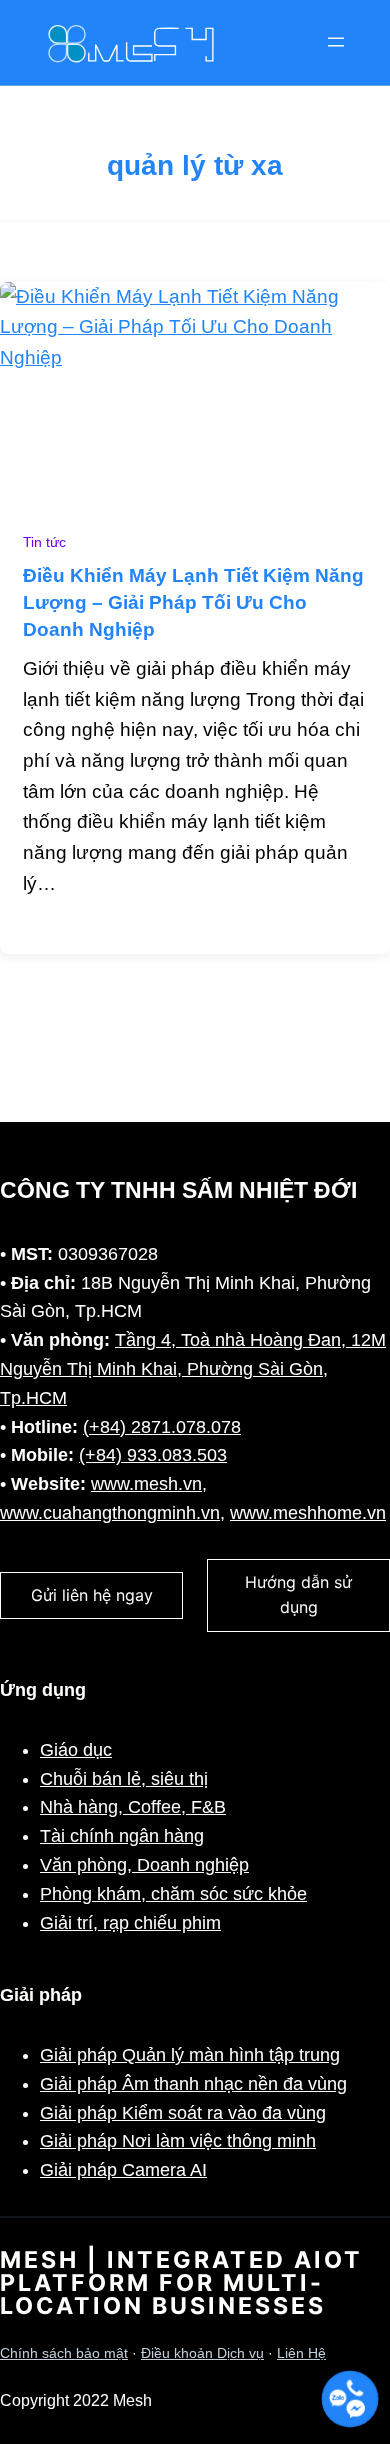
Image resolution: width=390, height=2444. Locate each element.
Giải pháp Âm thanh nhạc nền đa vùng (193, 2084)
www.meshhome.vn (308, 1513)
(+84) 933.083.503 (153, 1455)
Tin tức (44, 542)
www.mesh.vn (146, 1484)
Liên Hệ (301, 2353)
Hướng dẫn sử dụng (298, 1595)
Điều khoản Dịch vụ (202, 2353)
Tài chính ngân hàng (122, 1836)
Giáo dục (76, 1750)
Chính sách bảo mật (64, 2353)
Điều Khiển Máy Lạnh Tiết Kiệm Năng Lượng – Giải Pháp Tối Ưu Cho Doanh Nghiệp (193, 602)
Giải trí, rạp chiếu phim (130, 1923)
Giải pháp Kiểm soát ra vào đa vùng (183, 2113)
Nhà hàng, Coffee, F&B (133, 1807)
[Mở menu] (336, 42)
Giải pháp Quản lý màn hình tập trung (190, 2055)
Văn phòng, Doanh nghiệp (144, 1865)
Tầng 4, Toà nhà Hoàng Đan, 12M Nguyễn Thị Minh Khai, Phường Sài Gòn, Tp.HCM (193, 1369)
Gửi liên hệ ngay (92, 1595)
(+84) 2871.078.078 (162, 1427)
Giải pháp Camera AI (123, 2170)
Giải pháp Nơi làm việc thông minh (178, 2141)
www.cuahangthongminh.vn (110, 1513)
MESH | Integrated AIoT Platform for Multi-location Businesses (181, 2283)
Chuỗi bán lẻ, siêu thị (124, 1779)
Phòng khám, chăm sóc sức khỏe (173, 1894)
